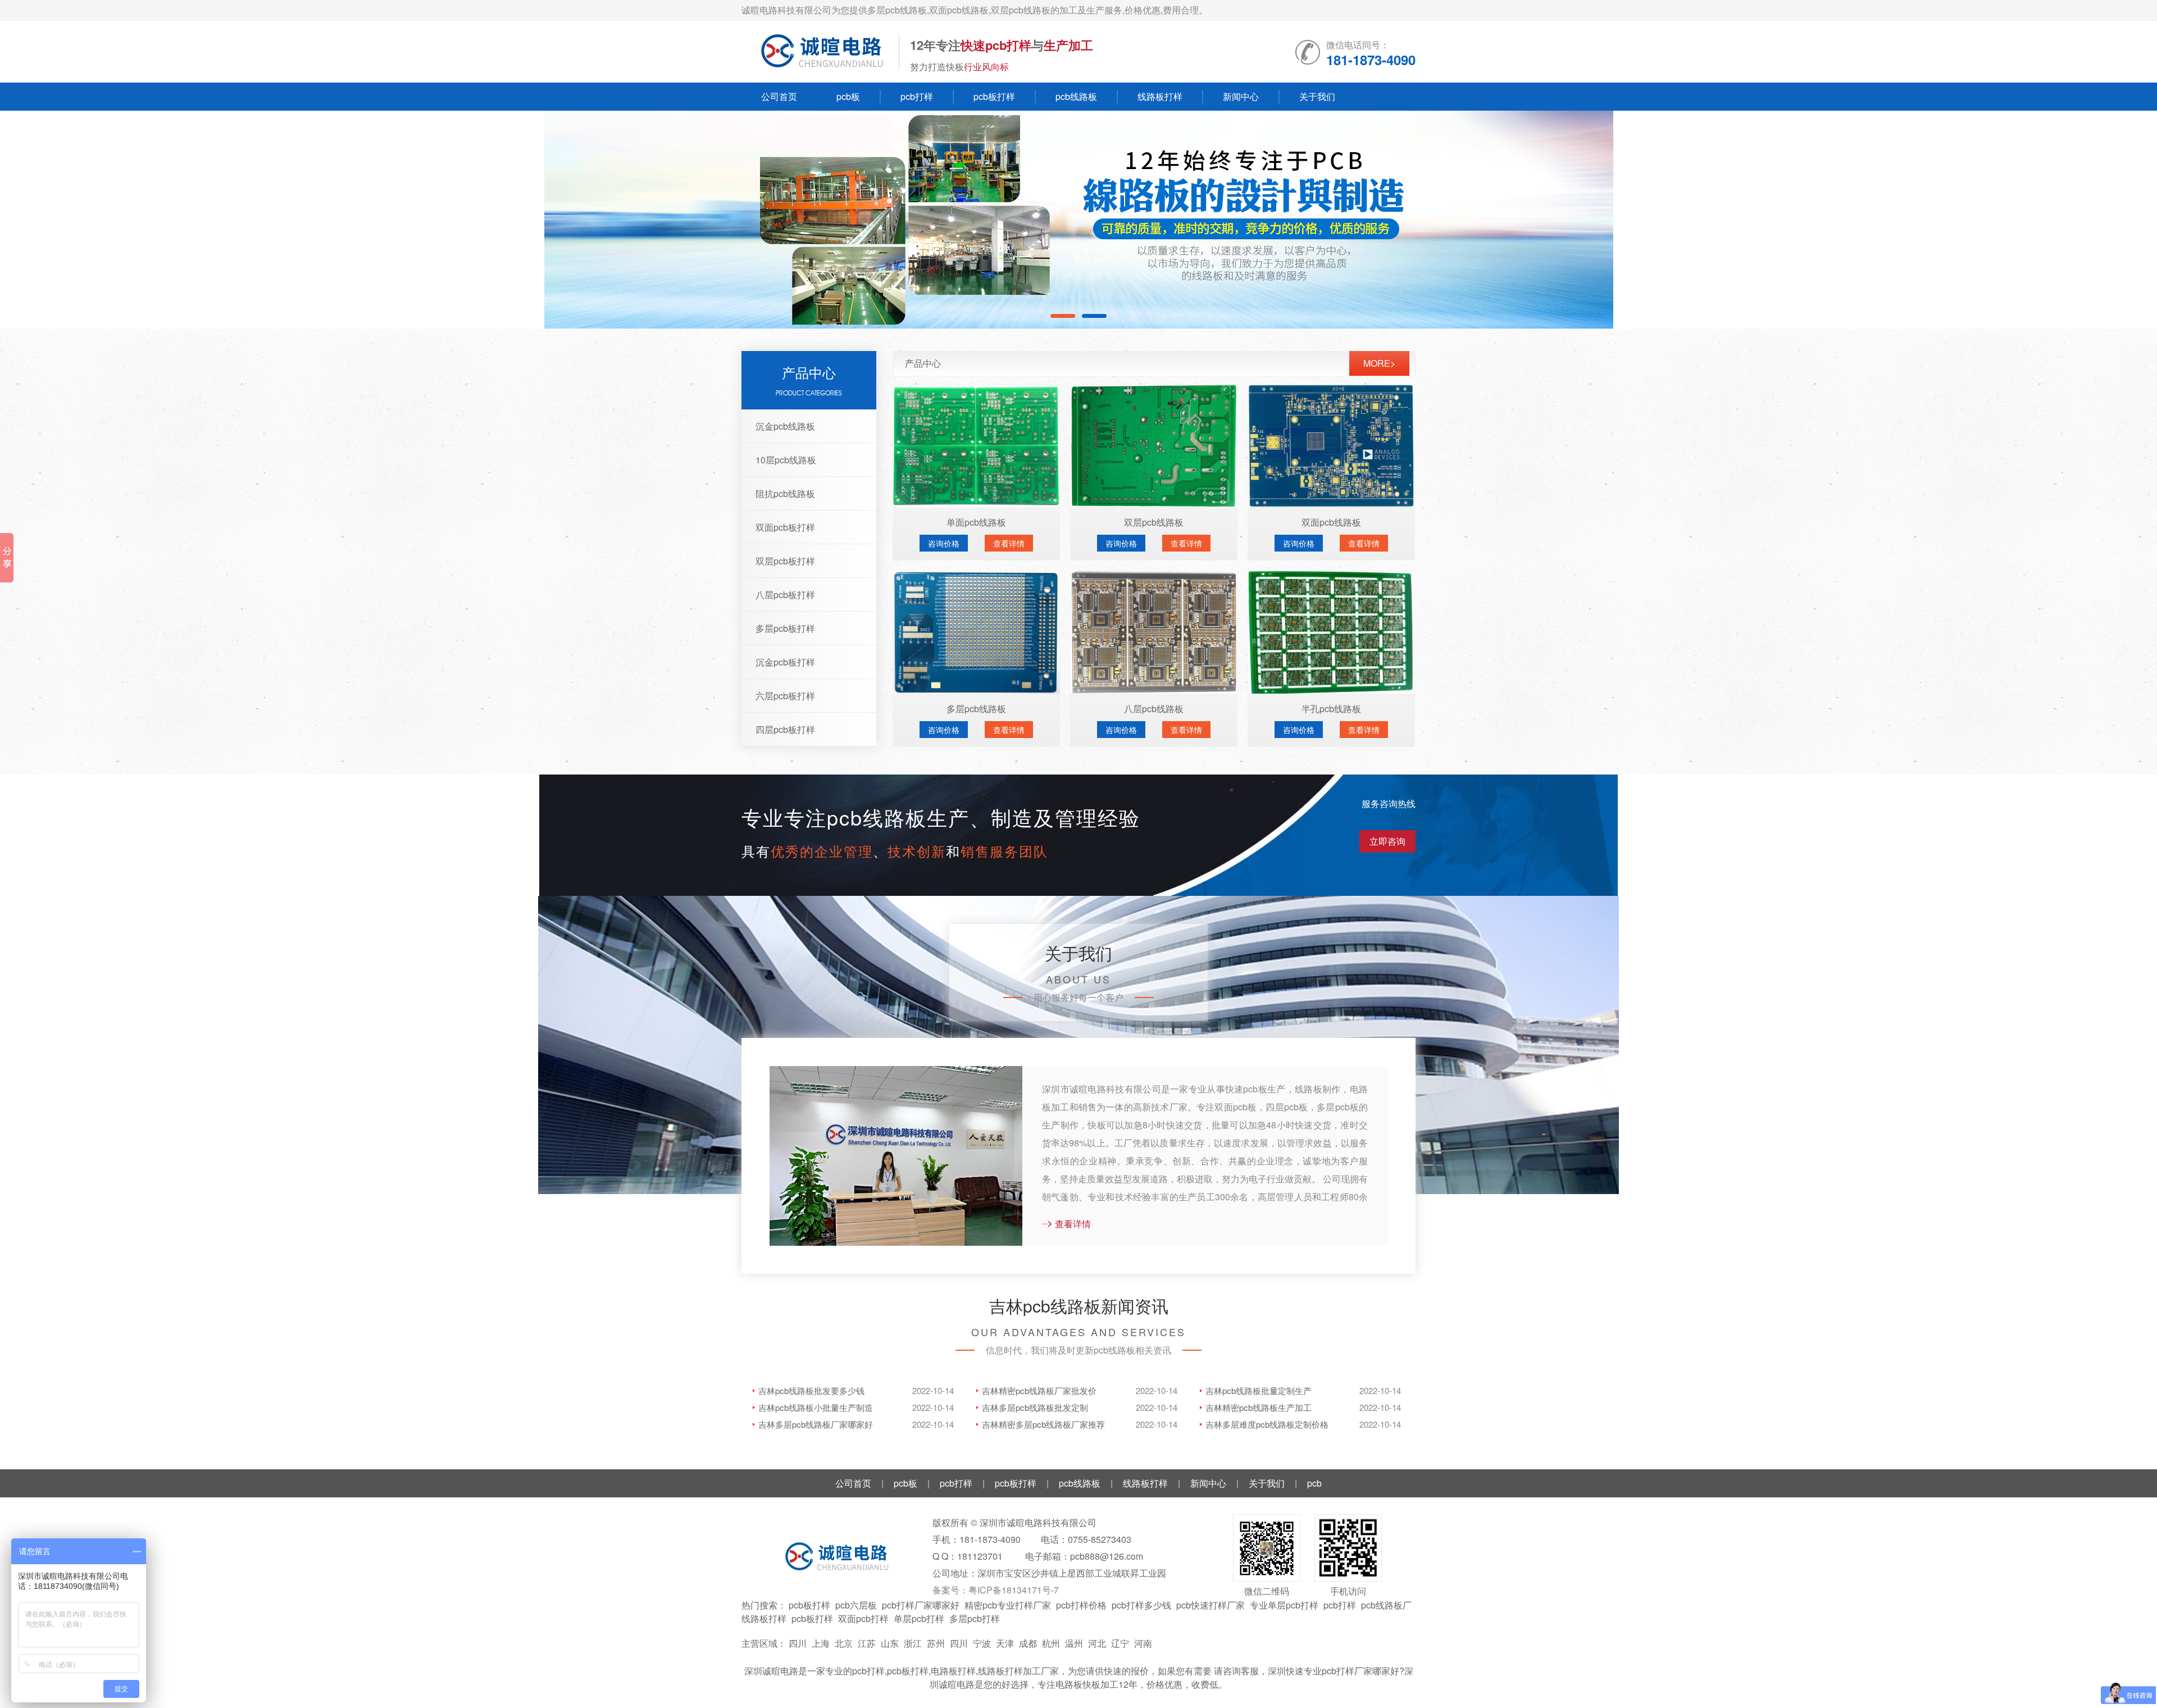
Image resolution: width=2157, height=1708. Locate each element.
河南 (1143, 1643)
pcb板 (848, 96)
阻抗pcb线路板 (785, 493)
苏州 (936, 1643)
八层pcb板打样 (785, 595)
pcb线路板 (1076, 96)
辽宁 (1120, 1643)
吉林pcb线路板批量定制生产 (1259, 1390)
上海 (821, 1643)
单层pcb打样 (919, 1618)
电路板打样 (953, 1671)
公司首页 (779, 96)
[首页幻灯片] (1078, 220)
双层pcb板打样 (785, 561)
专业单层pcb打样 (1284, 1605)
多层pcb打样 (975, 1618)
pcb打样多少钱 (1141, 1605)
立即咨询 (1387, 841)
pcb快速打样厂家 (1211, 1605)
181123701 (980, 1556)
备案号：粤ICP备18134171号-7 (996, 1590)
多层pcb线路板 (976, 709)
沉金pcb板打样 (785, 662)
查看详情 (1009, 543)
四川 (798, 1643)
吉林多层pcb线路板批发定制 (1035, 1407)
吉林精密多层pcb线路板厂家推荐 (1043, 1424)
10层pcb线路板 (786, 460)
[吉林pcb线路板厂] (820, 52)
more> (1379, 363)
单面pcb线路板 (976, 522)
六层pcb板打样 (785, 696)
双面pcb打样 (863, 1618)
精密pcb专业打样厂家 (1008, 1605)
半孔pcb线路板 (1331, 709)
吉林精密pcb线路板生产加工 (1259, 1407)
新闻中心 (1241, 96)
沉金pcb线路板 (785, 426)
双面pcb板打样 (785, 527)
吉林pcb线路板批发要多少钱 (811, 1390)
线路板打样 (1160, 96)
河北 (1097, 1643)
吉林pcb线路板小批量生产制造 (816, 1407)
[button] (2103, 220)
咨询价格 (944, 543)
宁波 (982, 1643)
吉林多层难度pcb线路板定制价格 (1267, 1424)
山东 (890, 1643)
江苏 (867, 1643)
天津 (1005, 1643)
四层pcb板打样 (785, 729)
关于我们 (1317, 96)
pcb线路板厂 (1386, 1605)
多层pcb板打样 (785, 628)
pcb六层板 (856, 1605)
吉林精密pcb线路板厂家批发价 (1039, 1390)
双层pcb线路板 (1154, 522)
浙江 (913, 1643)
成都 (1028, 1643)
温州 (1074, 1643)
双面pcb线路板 (1331, 522)
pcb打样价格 (1081, 1605)
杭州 (1051, 1643)
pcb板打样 (994, 96)
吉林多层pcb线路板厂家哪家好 (816, 1424)
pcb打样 (917, 96)
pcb (1314, 1483)
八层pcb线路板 (1154, 709)
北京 (844, 1643)
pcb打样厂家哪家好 (921, 1605)
